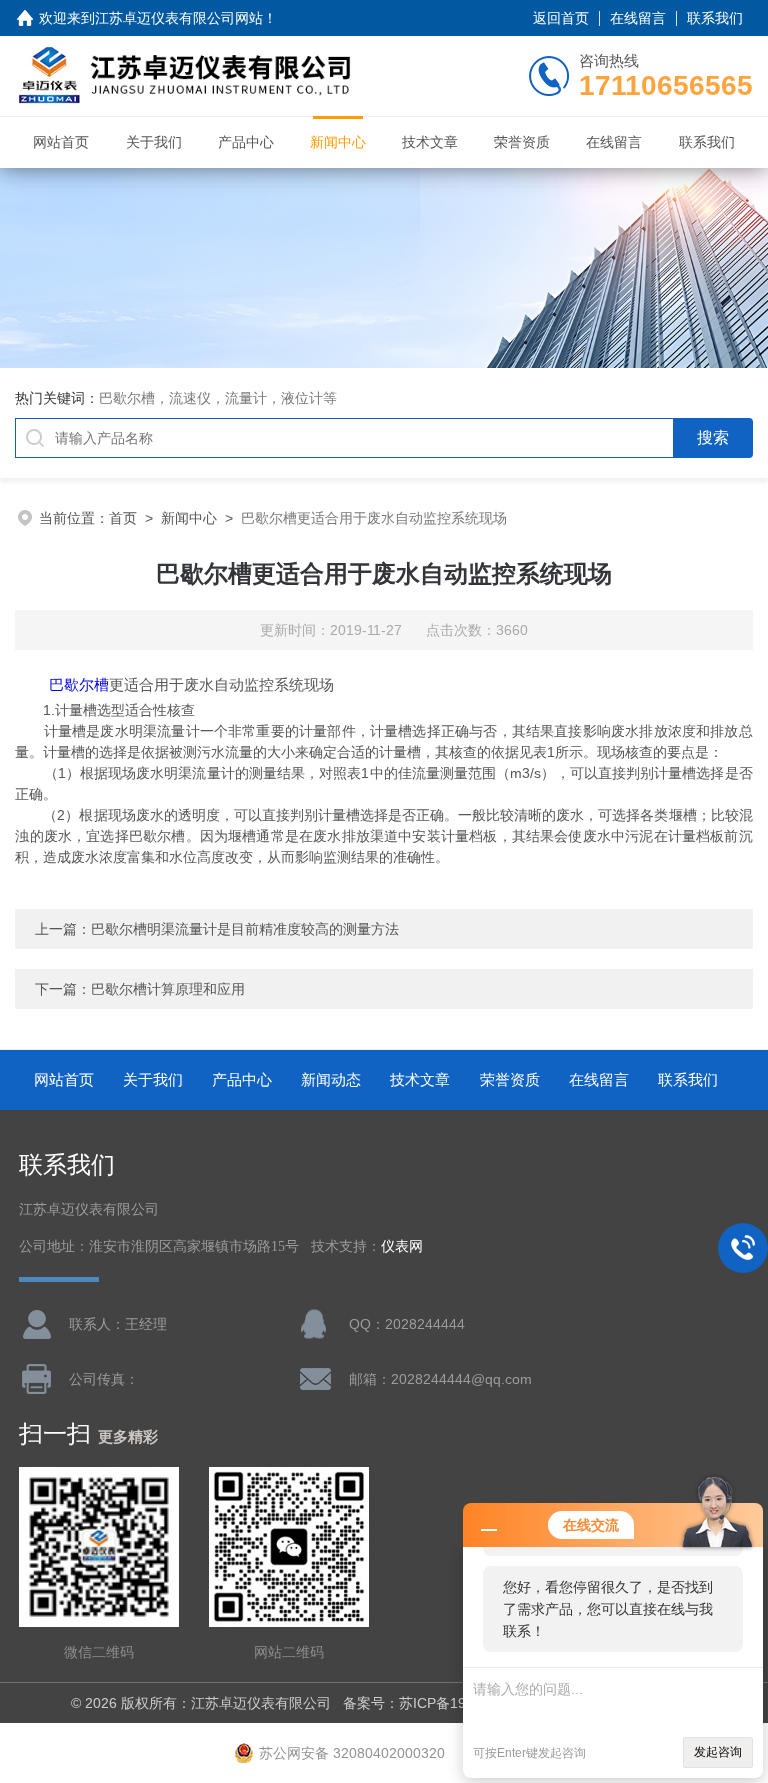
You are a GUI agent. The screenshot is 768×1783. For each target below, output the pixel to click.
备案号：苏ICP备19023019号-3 (442, 1703)
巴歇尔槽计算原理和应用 (168, 989)
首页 (123, 518)
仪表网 (402, 1246)
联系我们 (715, 18)
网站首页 (61, 142)
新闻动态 (331, 1079)
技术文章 (430, 142)
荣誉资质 (522, 142)
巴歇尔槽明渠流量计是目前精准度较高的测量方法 (245, 929)
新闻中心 (338, 142)
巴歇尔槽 (79, 684)
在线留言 (638, 18)
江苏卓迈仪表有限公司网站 (179, 18)
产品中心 (246, 142)
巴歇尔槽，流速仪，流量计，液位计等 (218, 398)
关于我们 (154, 142)
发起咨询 (718, 1752)
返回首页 (561, 18)
